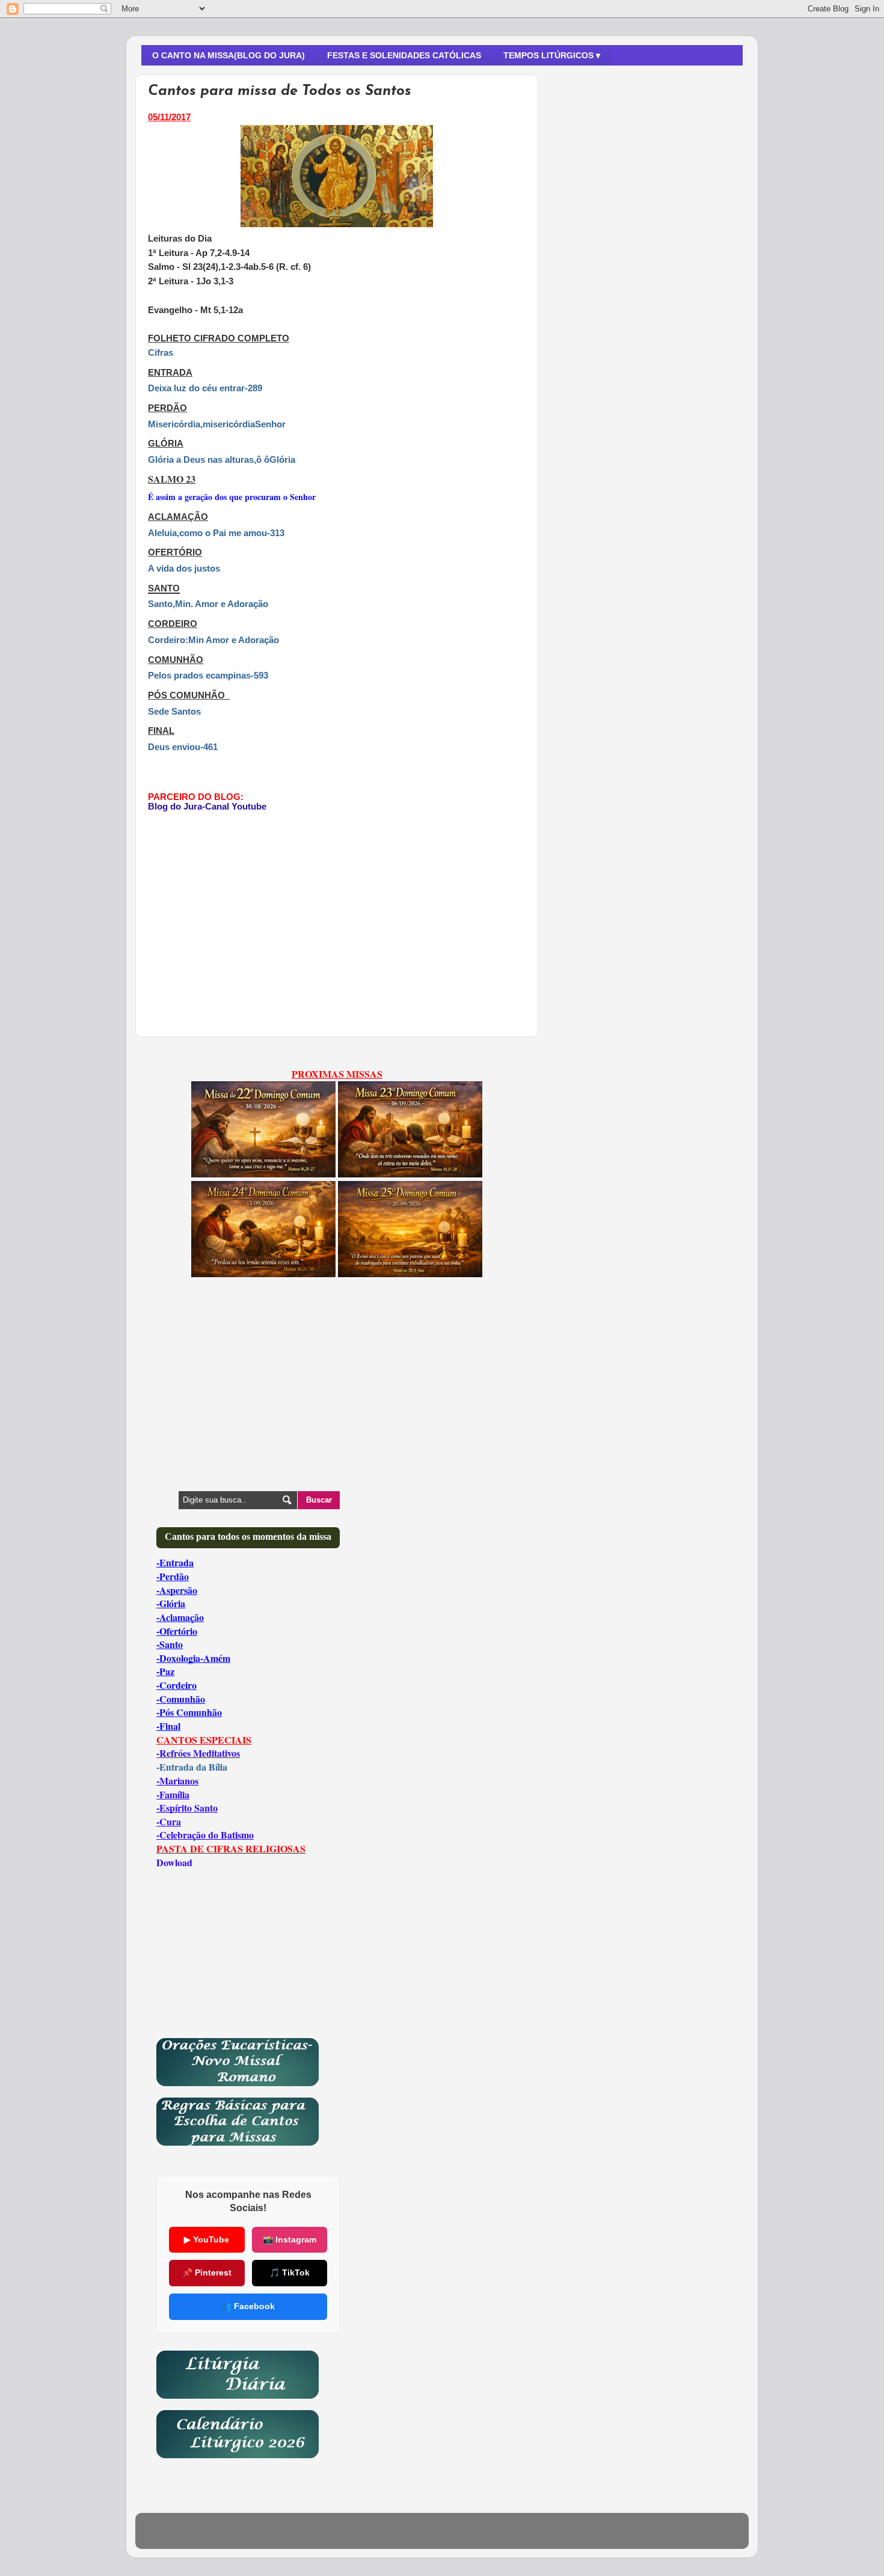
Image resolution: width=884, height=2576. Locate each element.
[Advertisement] (249, 914)
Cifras (161, 353)
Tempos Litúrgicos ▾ (552, 55)
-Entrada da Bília (192, 1767)
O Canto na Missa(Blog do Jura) (229, 55)
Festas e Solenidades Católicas (404, 55)
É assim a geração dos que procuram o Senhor (232, 497)
